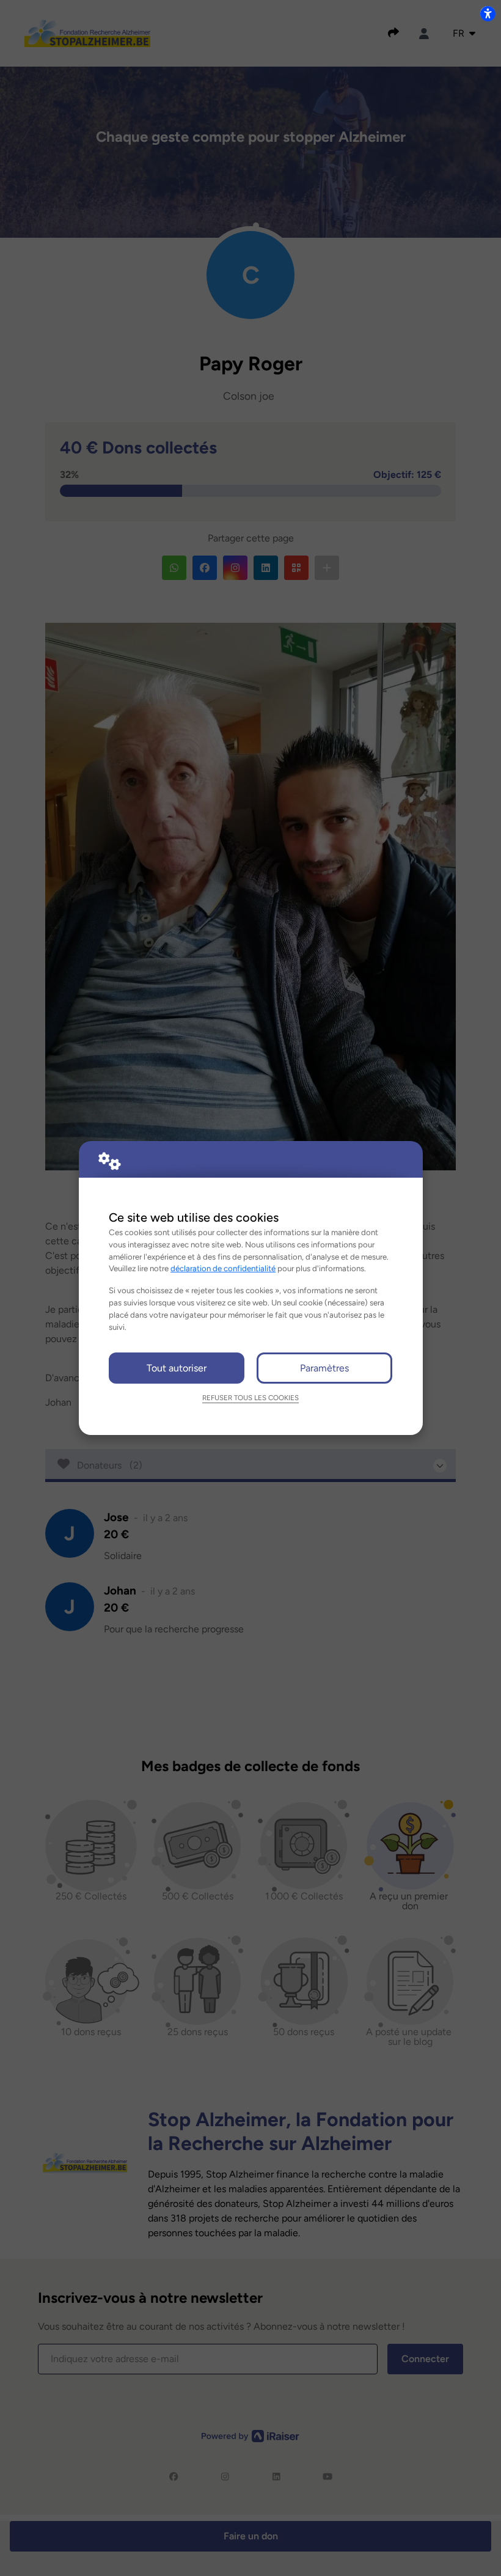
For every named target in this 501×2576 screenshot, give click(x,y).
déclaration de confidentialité (223, 1268)
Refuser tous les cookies (250, 1398)
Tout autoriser (177, 1368)
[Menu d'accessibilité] (488, 13)
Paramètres (324, 1368)
